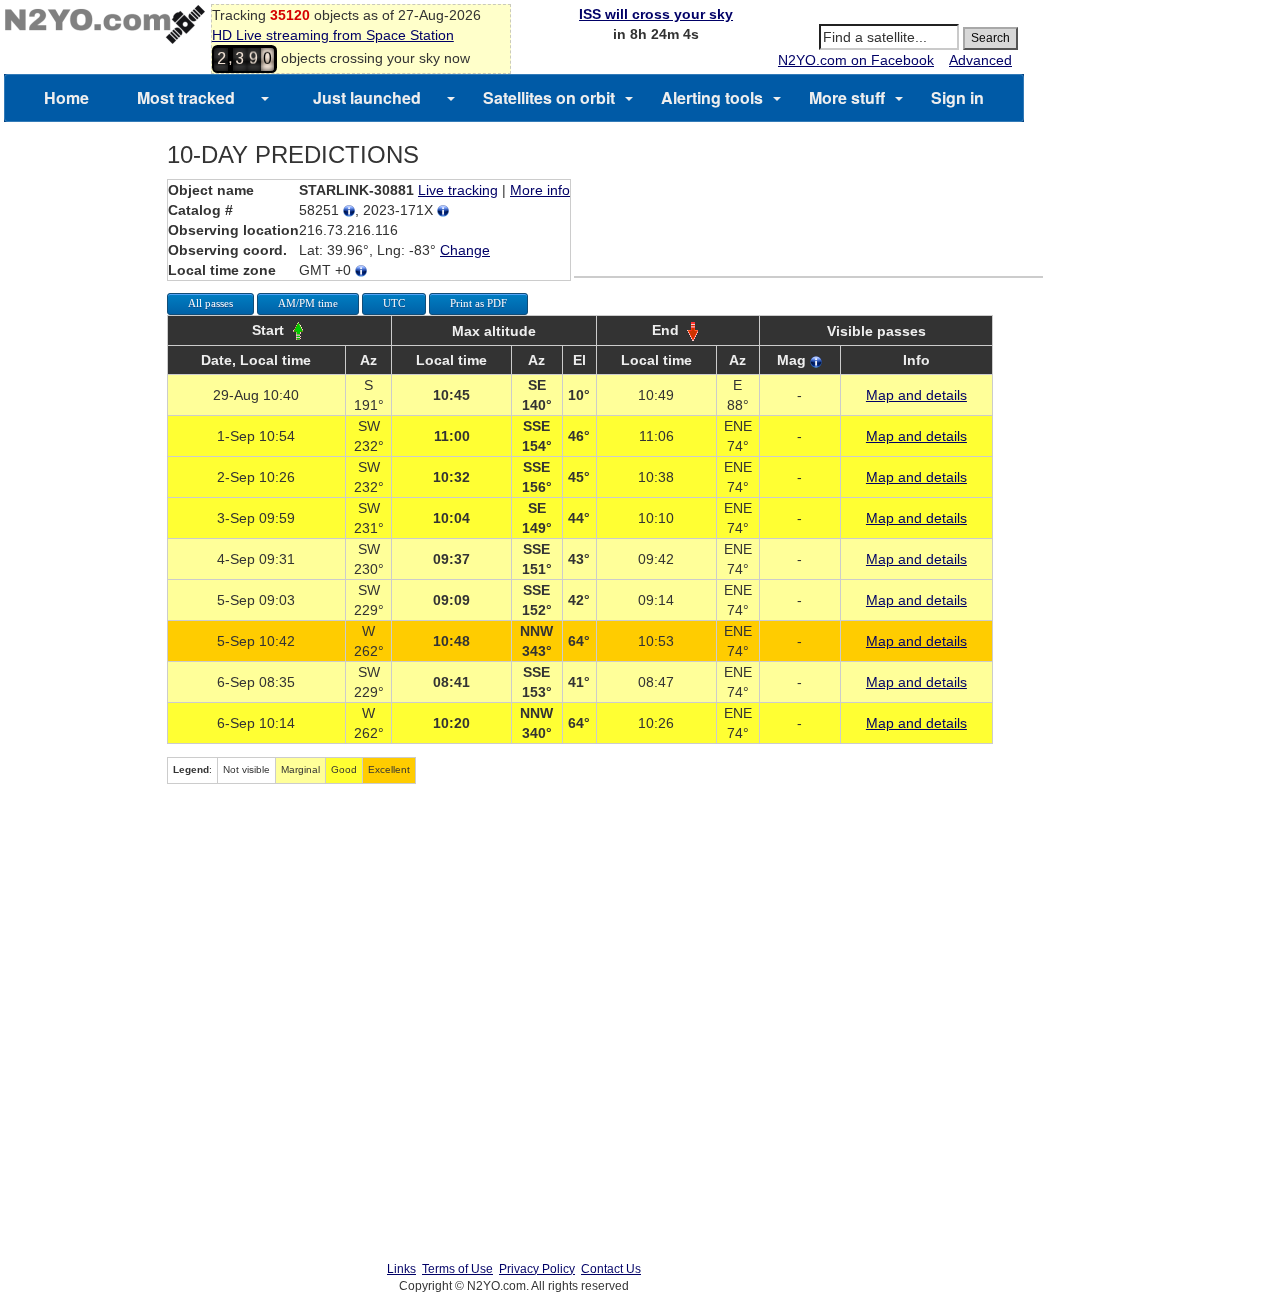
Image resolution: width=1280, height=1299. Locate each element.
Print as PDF (478, 303)
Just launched (367, 97)
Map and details (916, 395)
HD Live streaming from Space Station (333, 35)
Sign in (957, 97)
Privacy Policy (537, 1269)
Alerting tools (712, 97)
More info (540, 190)
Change (465, 250)
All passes (210, 303)
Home (66, 97)
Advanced (980, 60)
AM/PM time (308, 303)
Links (401, 1269)
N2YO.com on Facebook (856, 60)
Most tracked (186, 97)
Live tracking (458, 190)
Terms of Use (457, 1269)
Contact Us (611, 1269)
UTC (394, 303)
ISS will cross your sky (656, 14)
